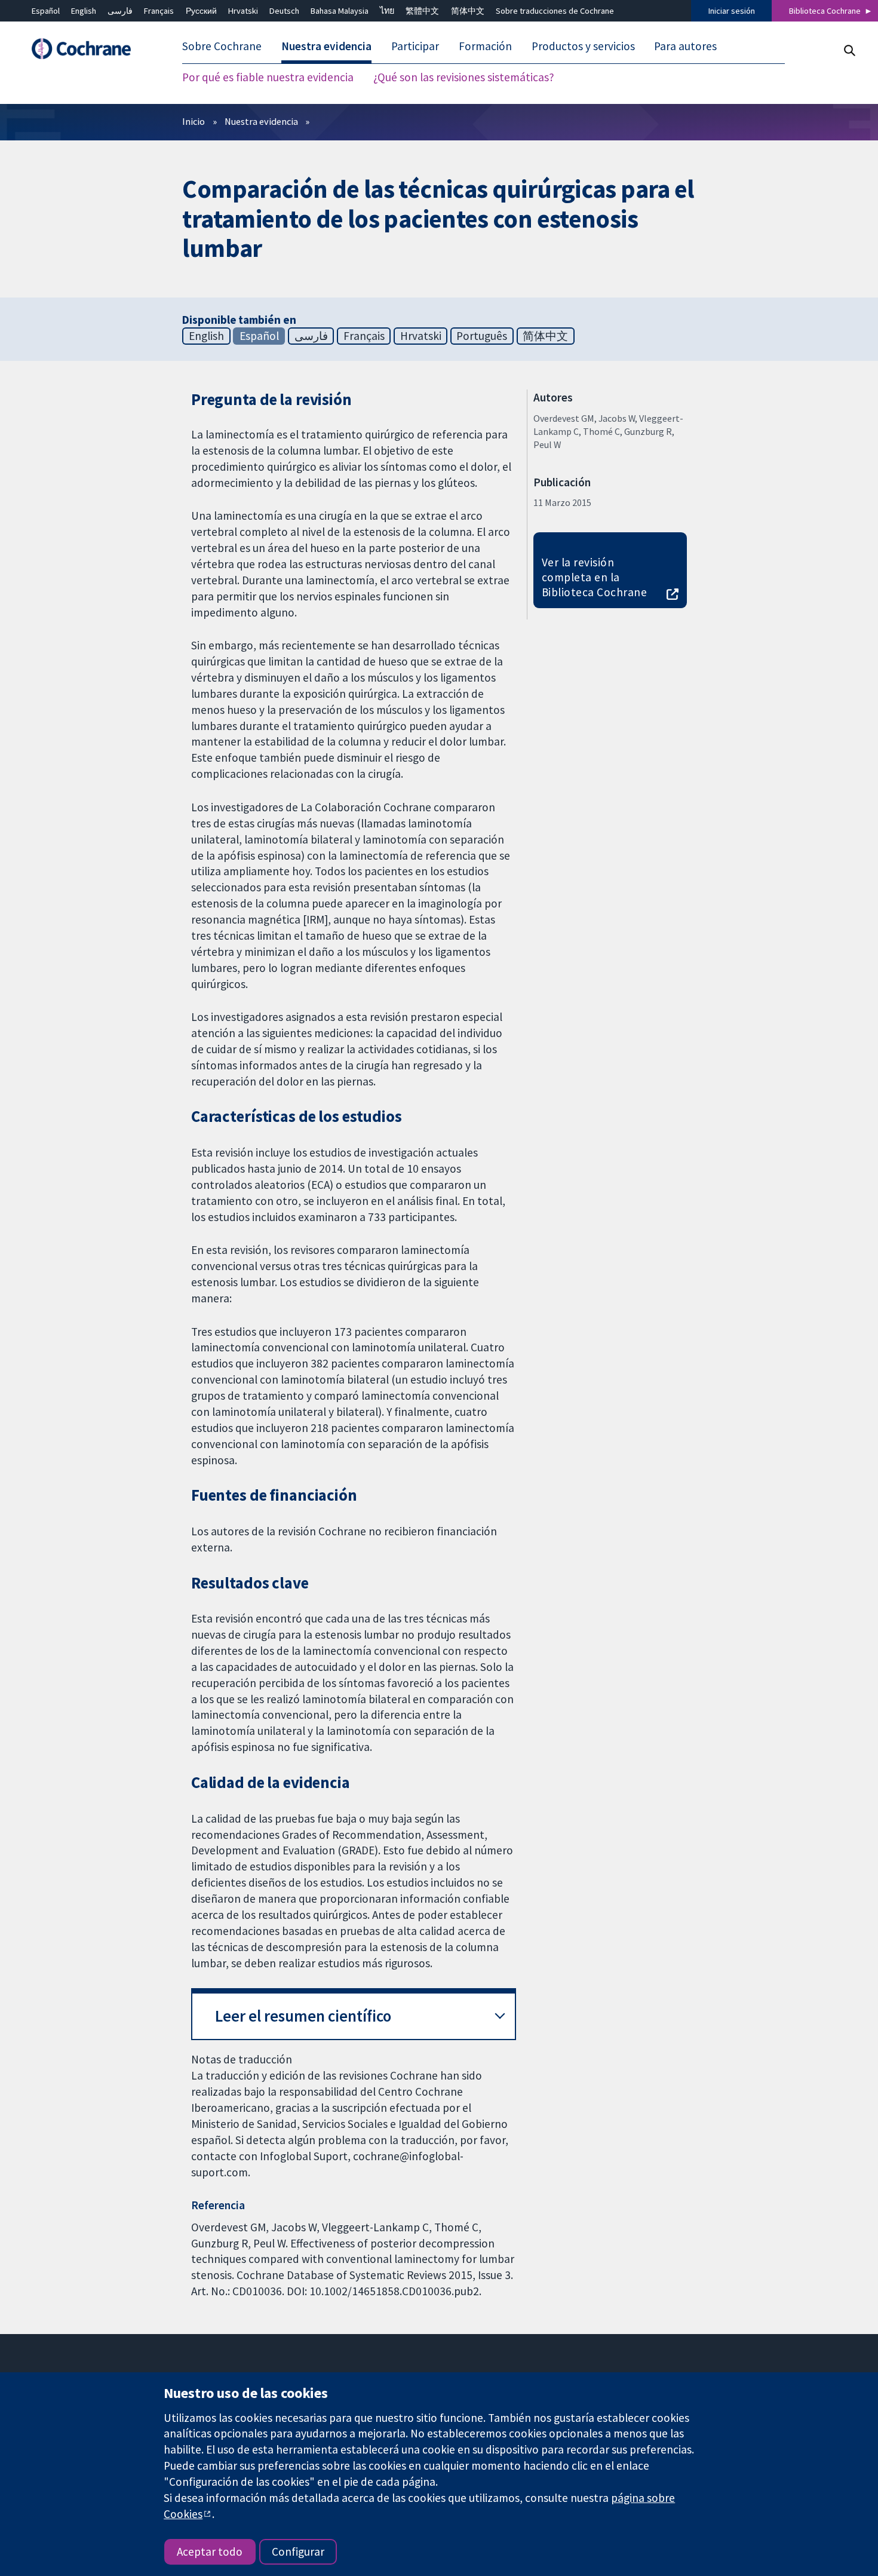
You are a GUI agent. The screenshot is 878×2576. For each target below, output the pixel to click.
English (84, 11)
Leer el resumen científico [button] (303, 2016)
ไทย (387, 11)
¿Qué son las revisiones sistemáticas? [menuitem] (464, 78)
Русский (201, 11)
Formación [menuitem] (485, 47)
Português (482, 336)
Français (159, 11)
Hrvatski (243, 11)
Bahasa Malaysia (340, 11)
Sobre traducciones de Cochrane (555, 11)
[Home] (87, 49)
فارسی (120, 11)
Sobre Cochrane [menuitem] (222, 47)
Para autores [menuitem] (685, 47)
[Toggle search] (849, 50)
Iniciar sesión (732, 11)
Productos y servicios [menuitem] (583, 47)
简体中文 (468, 11)
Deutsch (284, 11)
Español (46, 11)
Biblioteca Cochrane (825, 11)
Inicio (194, 121)
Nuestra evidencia (261, 121)
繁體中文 (422, 11)
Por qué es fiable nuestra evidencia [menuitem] (268, 78)
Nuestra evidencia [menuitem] (326, 47)
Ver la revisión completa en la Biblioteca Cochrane (594, 577)
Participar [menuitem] (415, 47)
